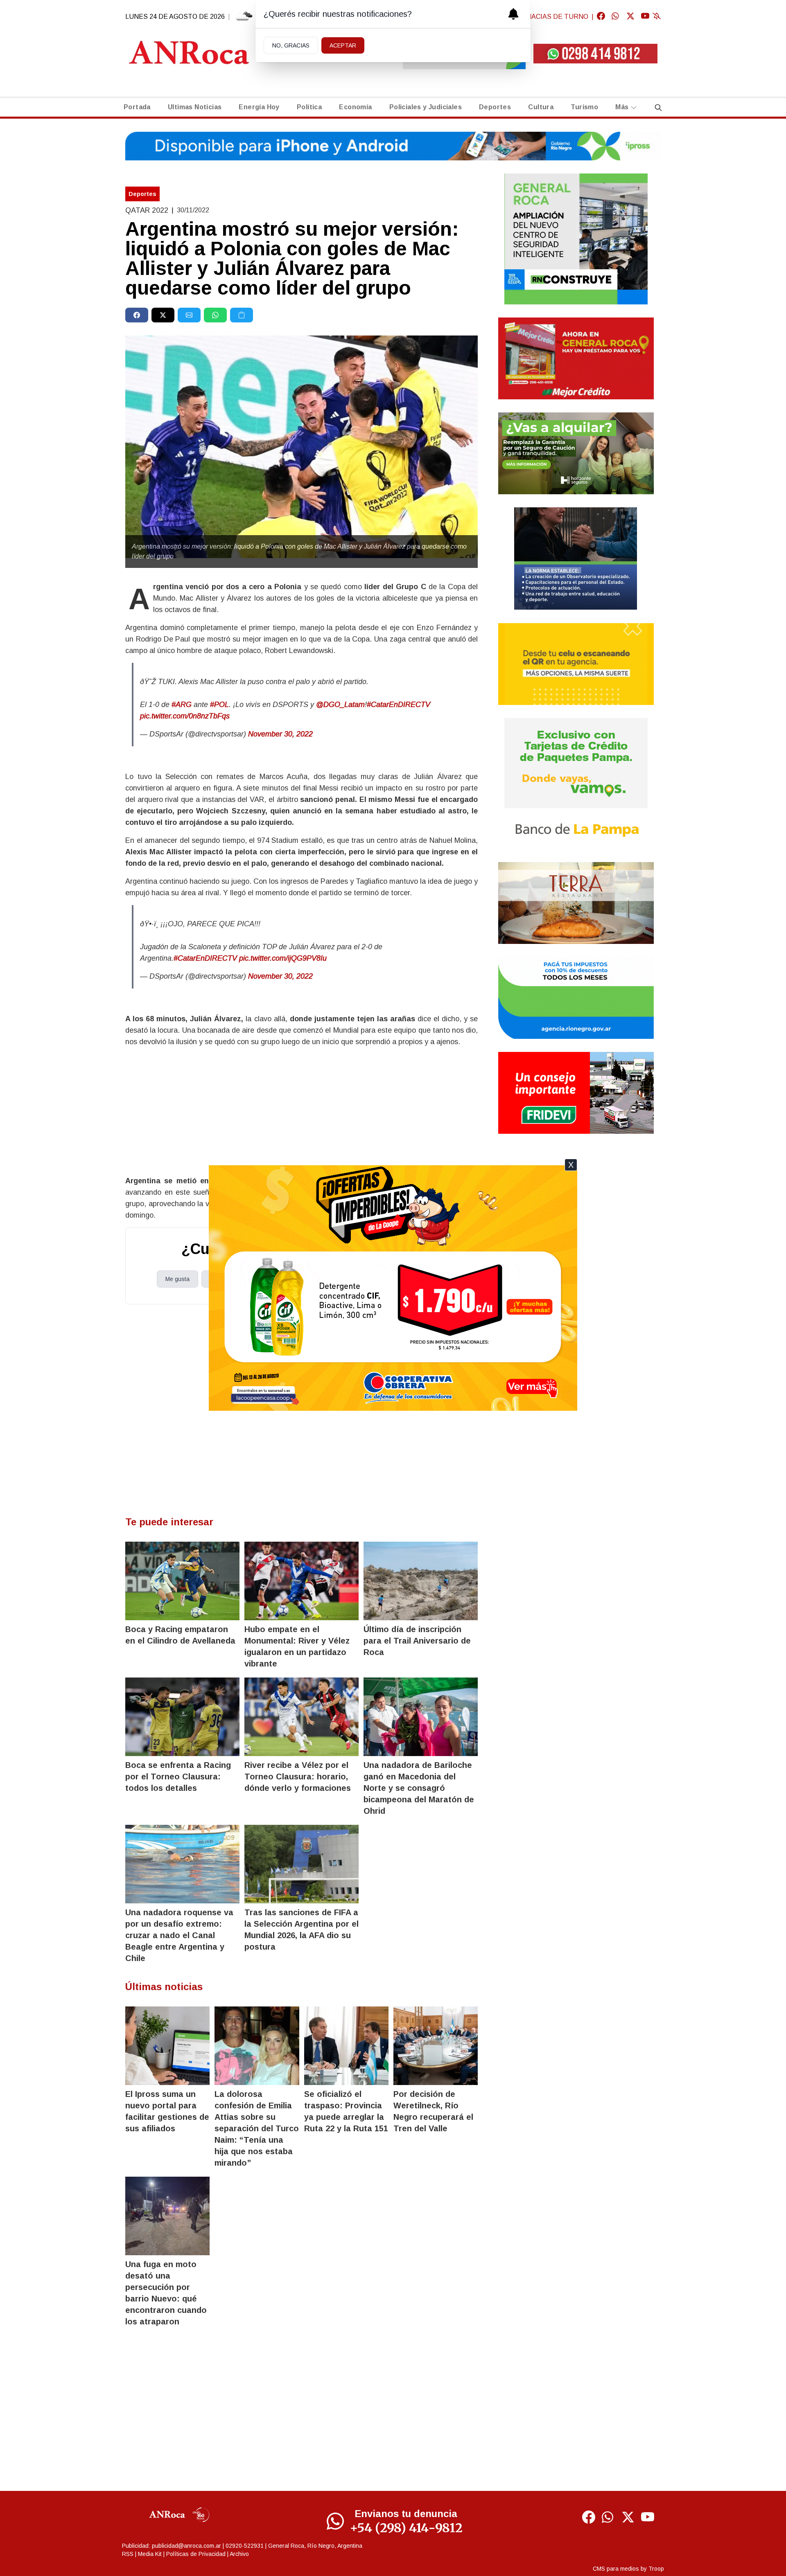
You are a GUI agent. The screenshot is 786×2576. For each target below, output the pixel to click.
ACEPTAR (343, 45)
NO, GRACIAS (291, 45)
